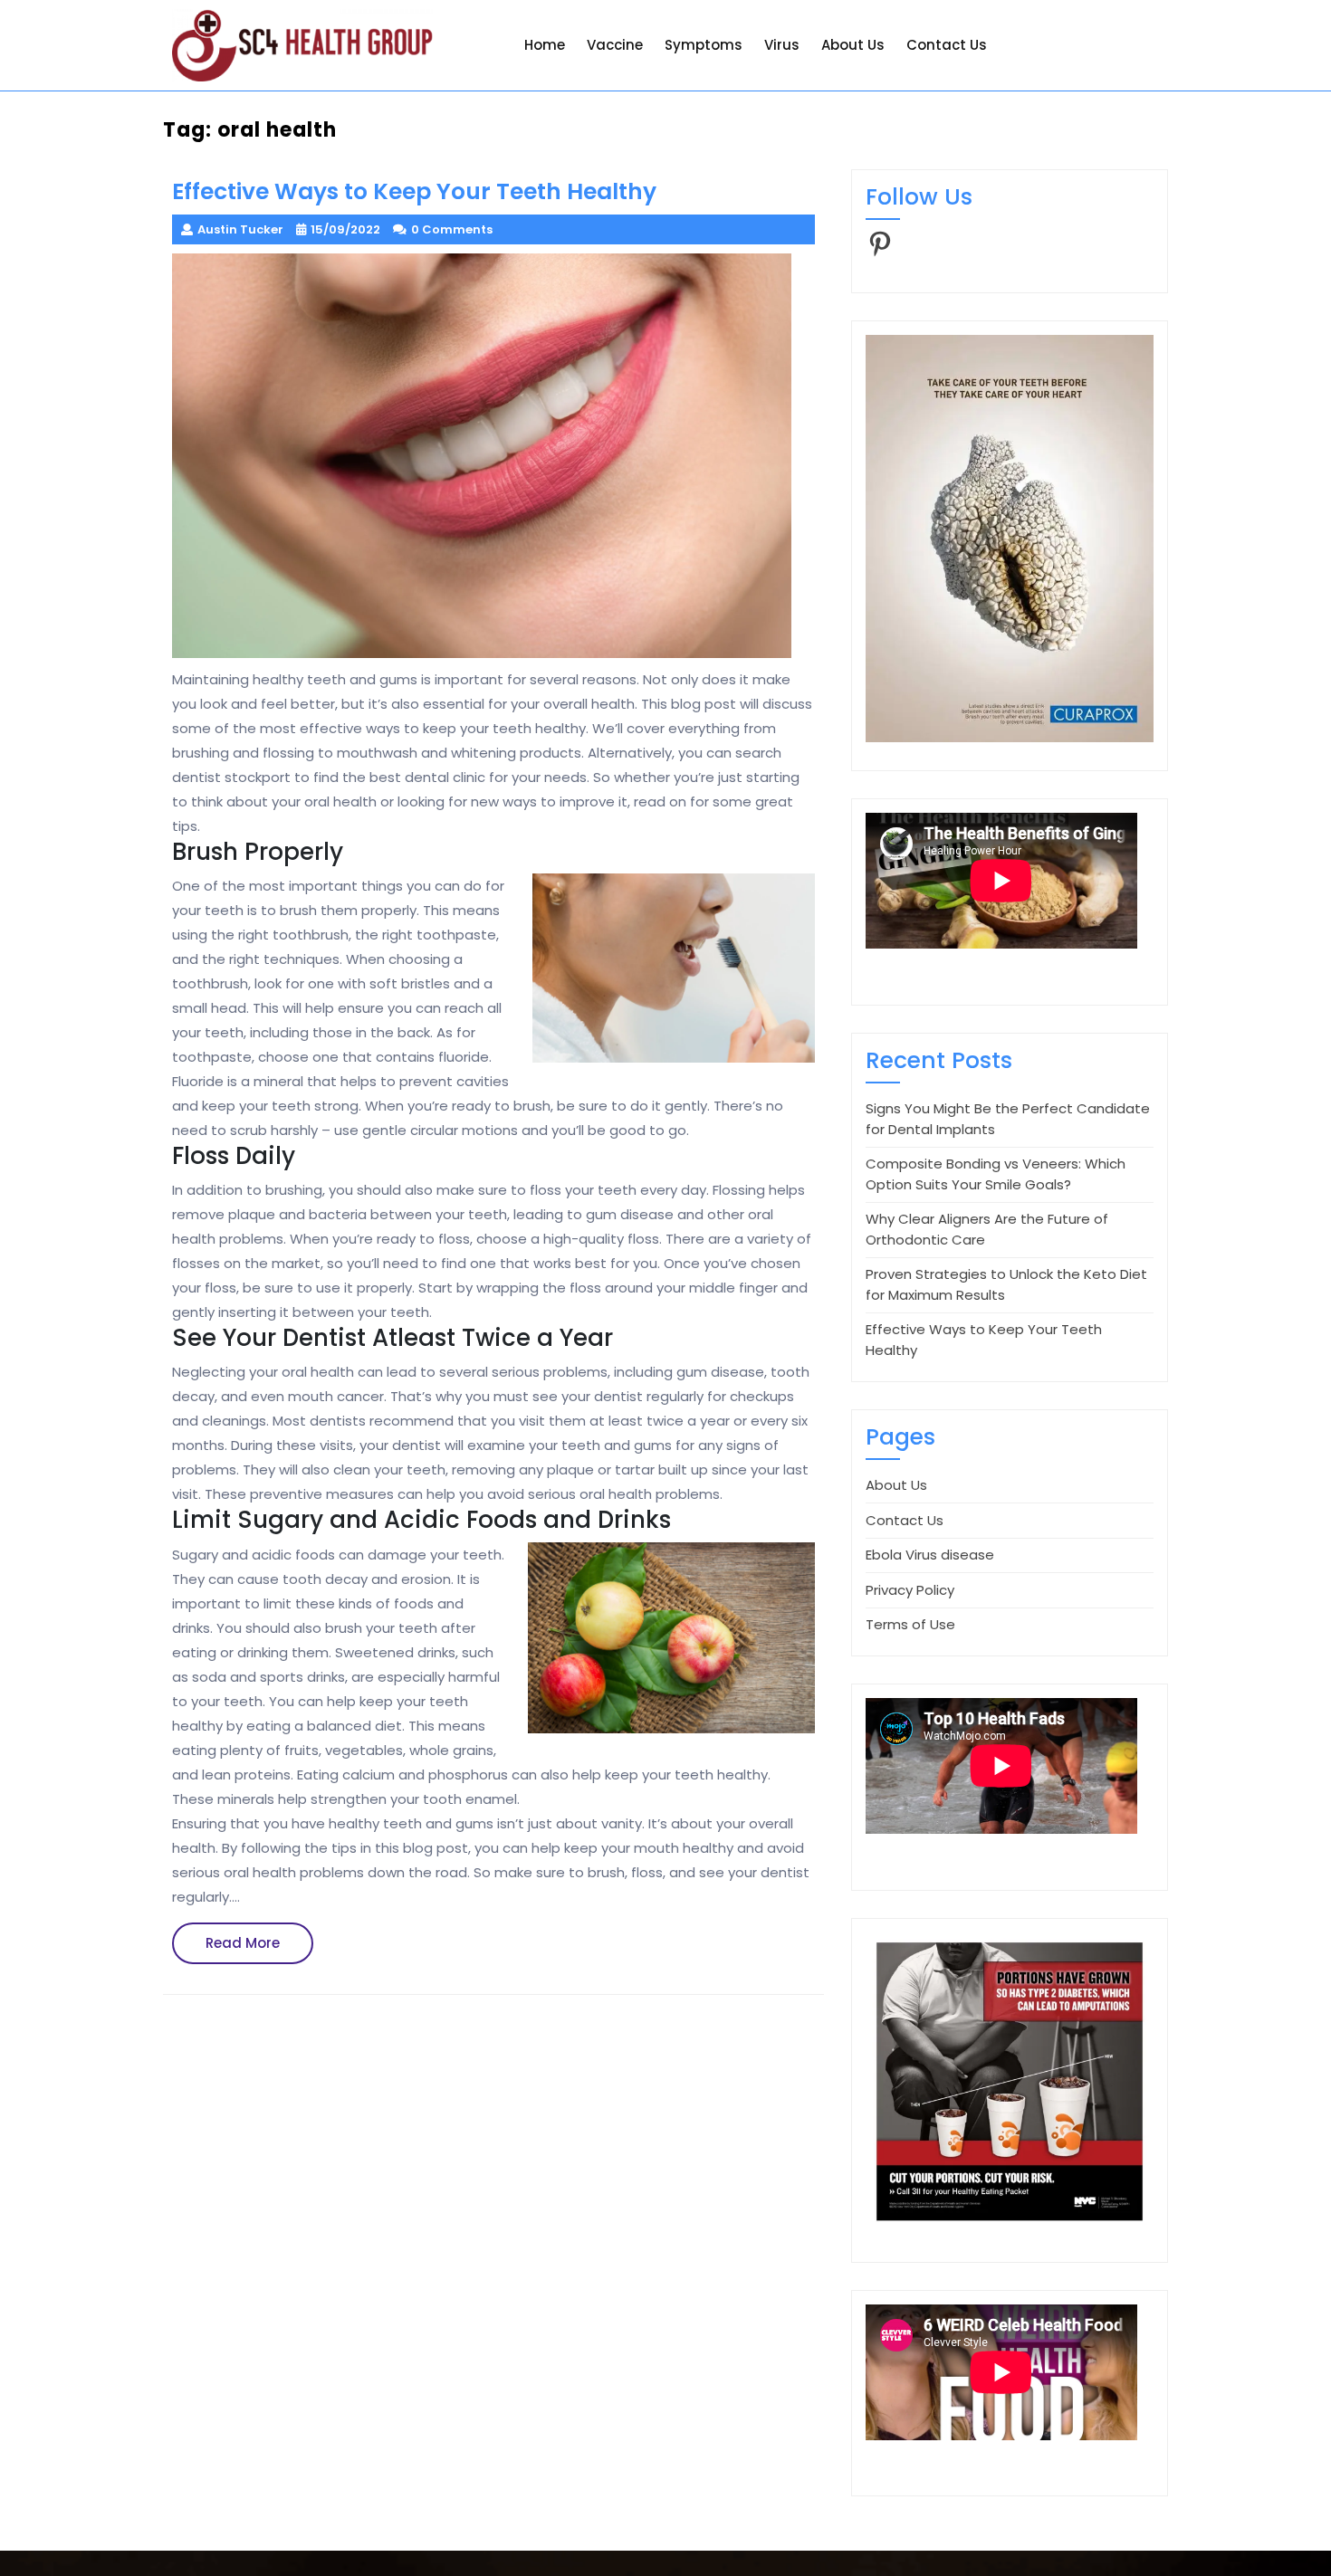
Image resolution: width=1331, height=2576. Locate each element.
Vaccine (615, 45)
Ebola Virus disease (930, 1555)
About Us (853, 45)
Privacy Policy (910, 1590)
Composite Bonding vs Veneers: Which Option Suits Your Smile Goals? (996, 1174)
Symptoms (704, 45)
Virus (782, 45)
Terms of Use (910, 1624)
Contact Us (947, 45)
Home (545, 45)
